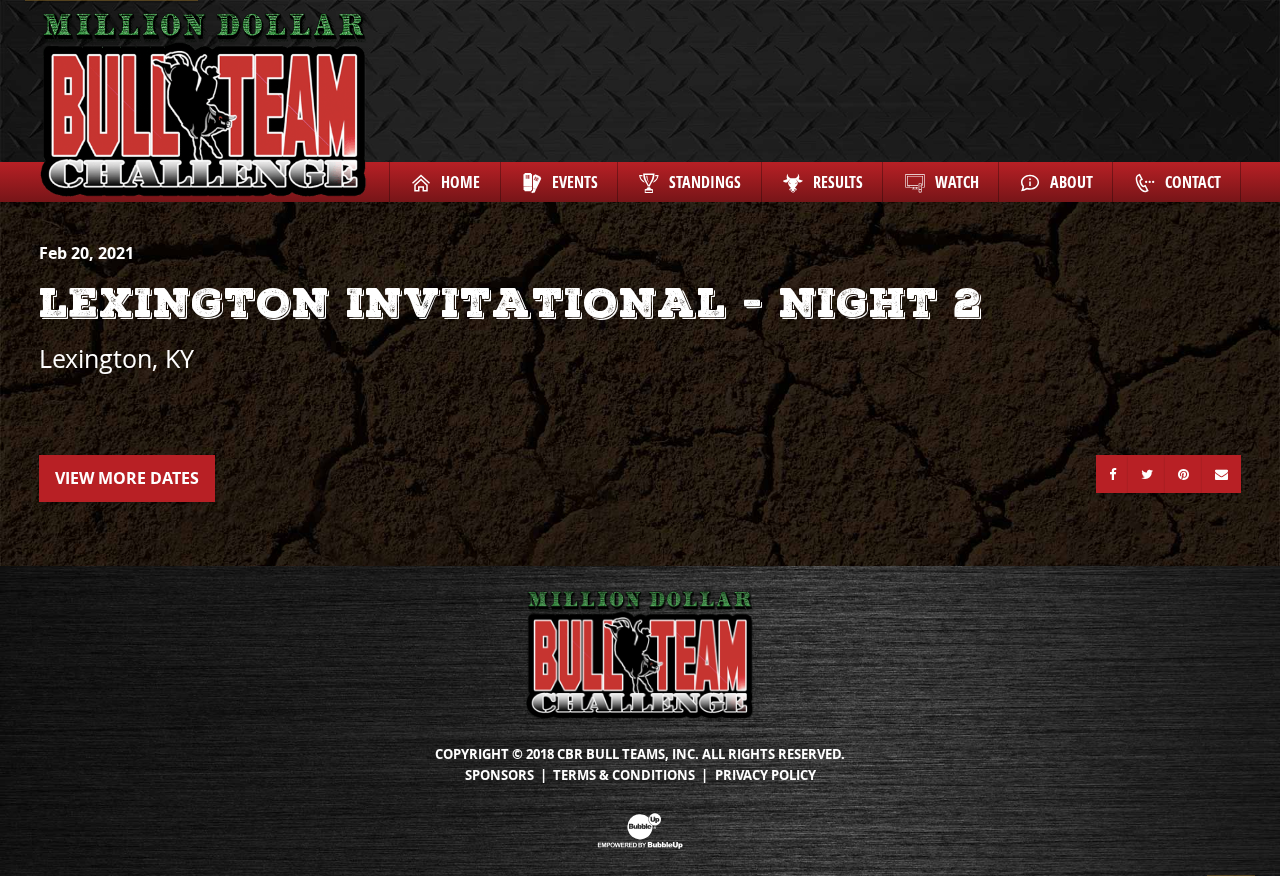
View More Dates (127, 478)
